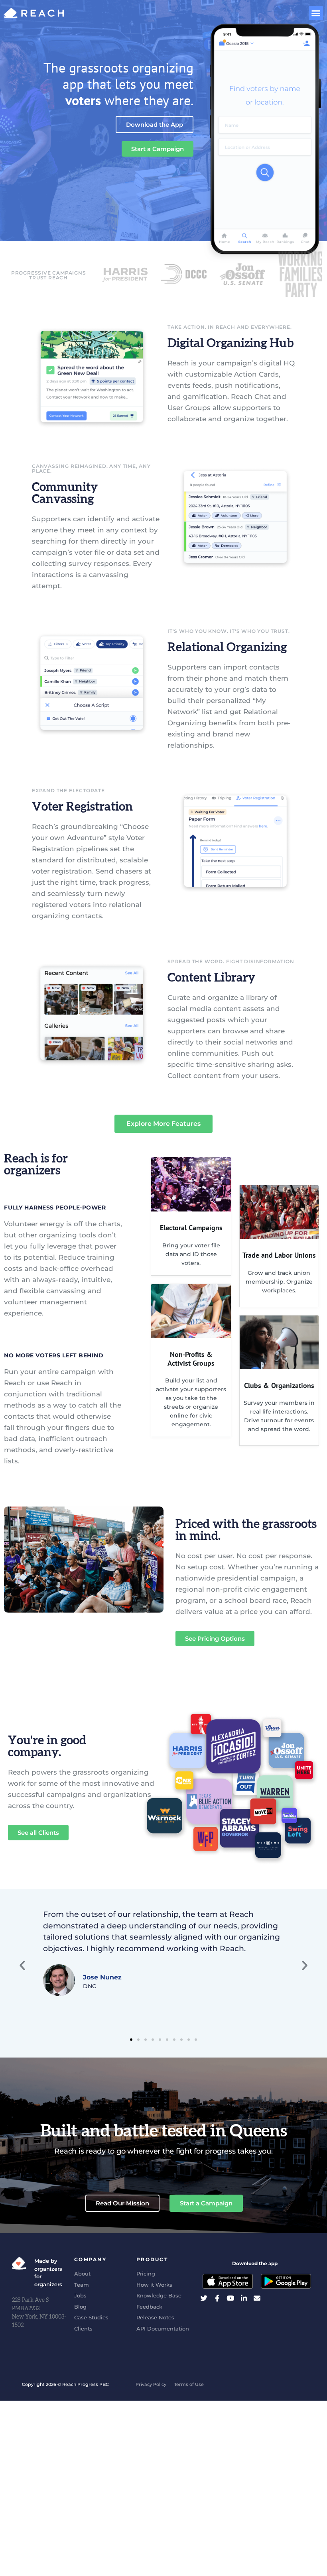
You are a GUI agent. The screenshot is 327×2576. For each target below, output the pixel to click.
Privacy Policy (151, 2384)
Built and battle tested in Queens (164, 2131)
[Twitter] (204, 2298)
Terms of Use (189, 2384)
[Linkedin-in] (244, 2298)
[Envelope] (257, 2298)
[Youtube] (230, 2298)
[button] (316, 13)
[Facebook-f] (217, 2298)
